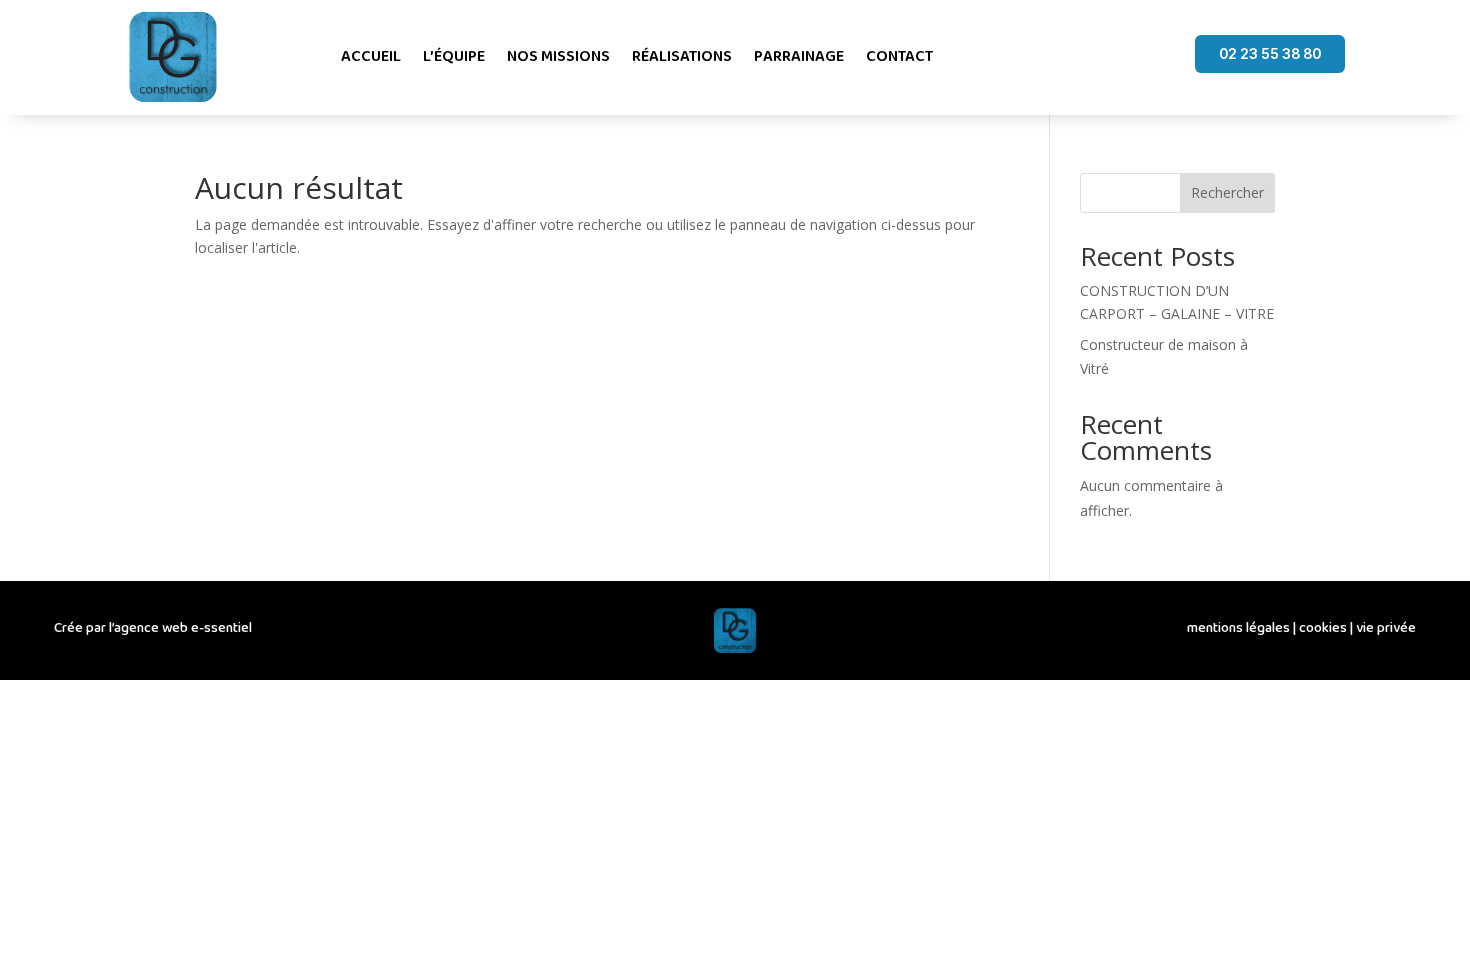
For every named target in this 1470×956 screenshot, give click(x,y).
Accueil (371, 56)
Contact (899, 56)
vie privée (1386, 628)
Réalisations (682, 56)
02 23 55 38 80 (1270, 53)
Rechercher (1227, 192)
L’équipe (454, 56)
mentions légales (1238, 628)
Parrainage (799, 56)
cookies (1323, 628)
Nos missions (558, 56)
